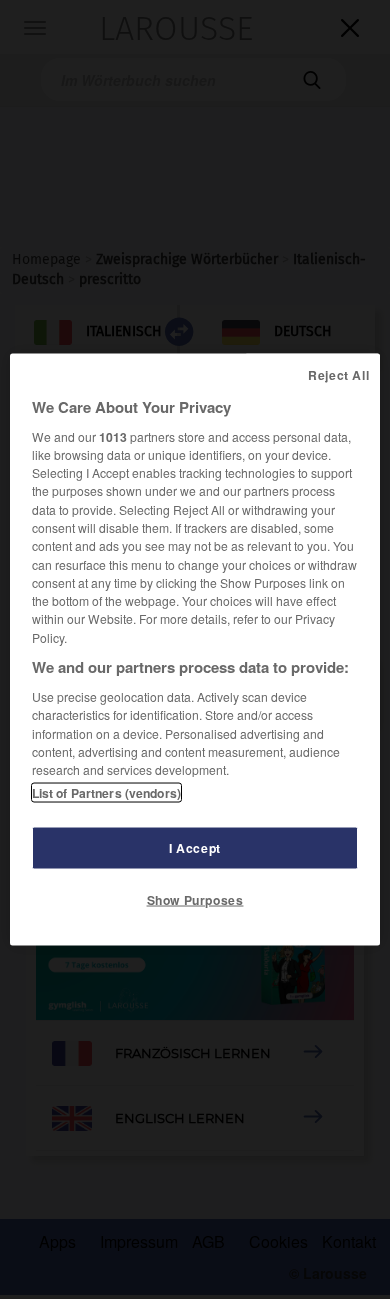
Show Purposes (195, 900)
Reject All (338, 374)
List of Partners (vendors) (106, 793)
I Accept (195, 848)
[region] (195, 649)
